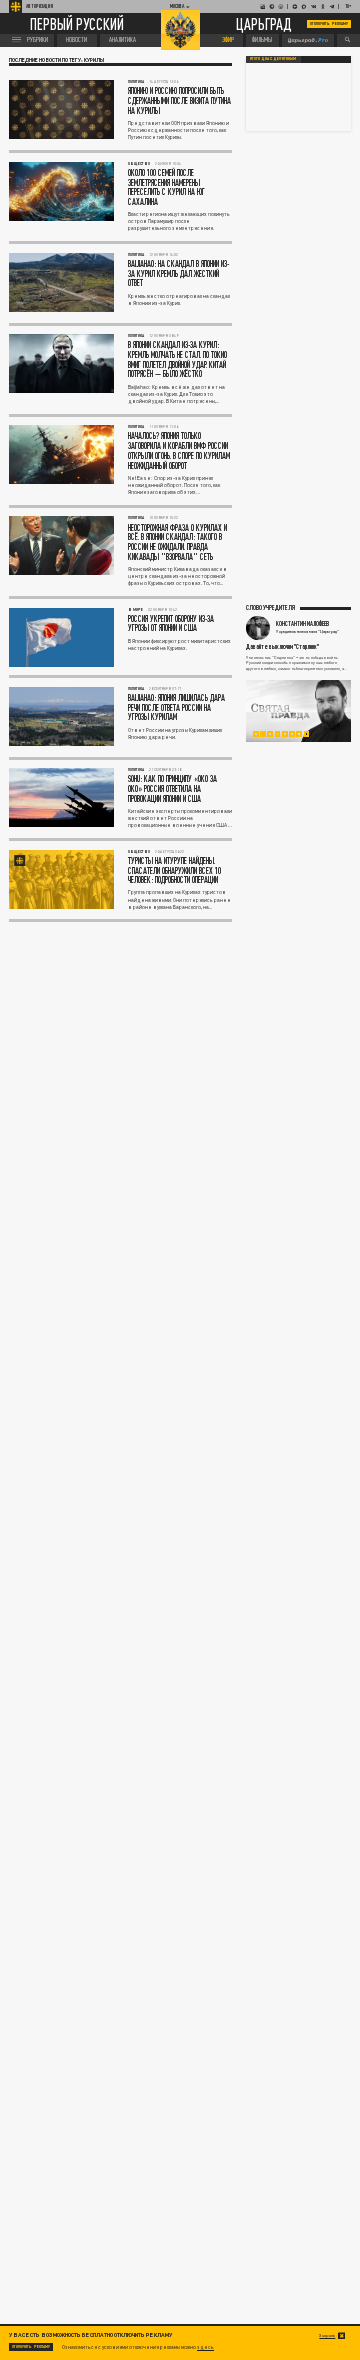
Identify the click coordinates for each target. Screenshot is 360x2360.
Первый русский (77, 23)
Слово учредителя (270, 607)
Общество (139, 163)
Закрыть (327, 2335)
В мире (135, 609)
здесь (205, 2347)
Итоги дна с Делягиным (273, 59)
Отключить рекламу (329, 23)
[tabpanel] (298, 711)
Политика (136, 81)
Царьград (264, 24)
